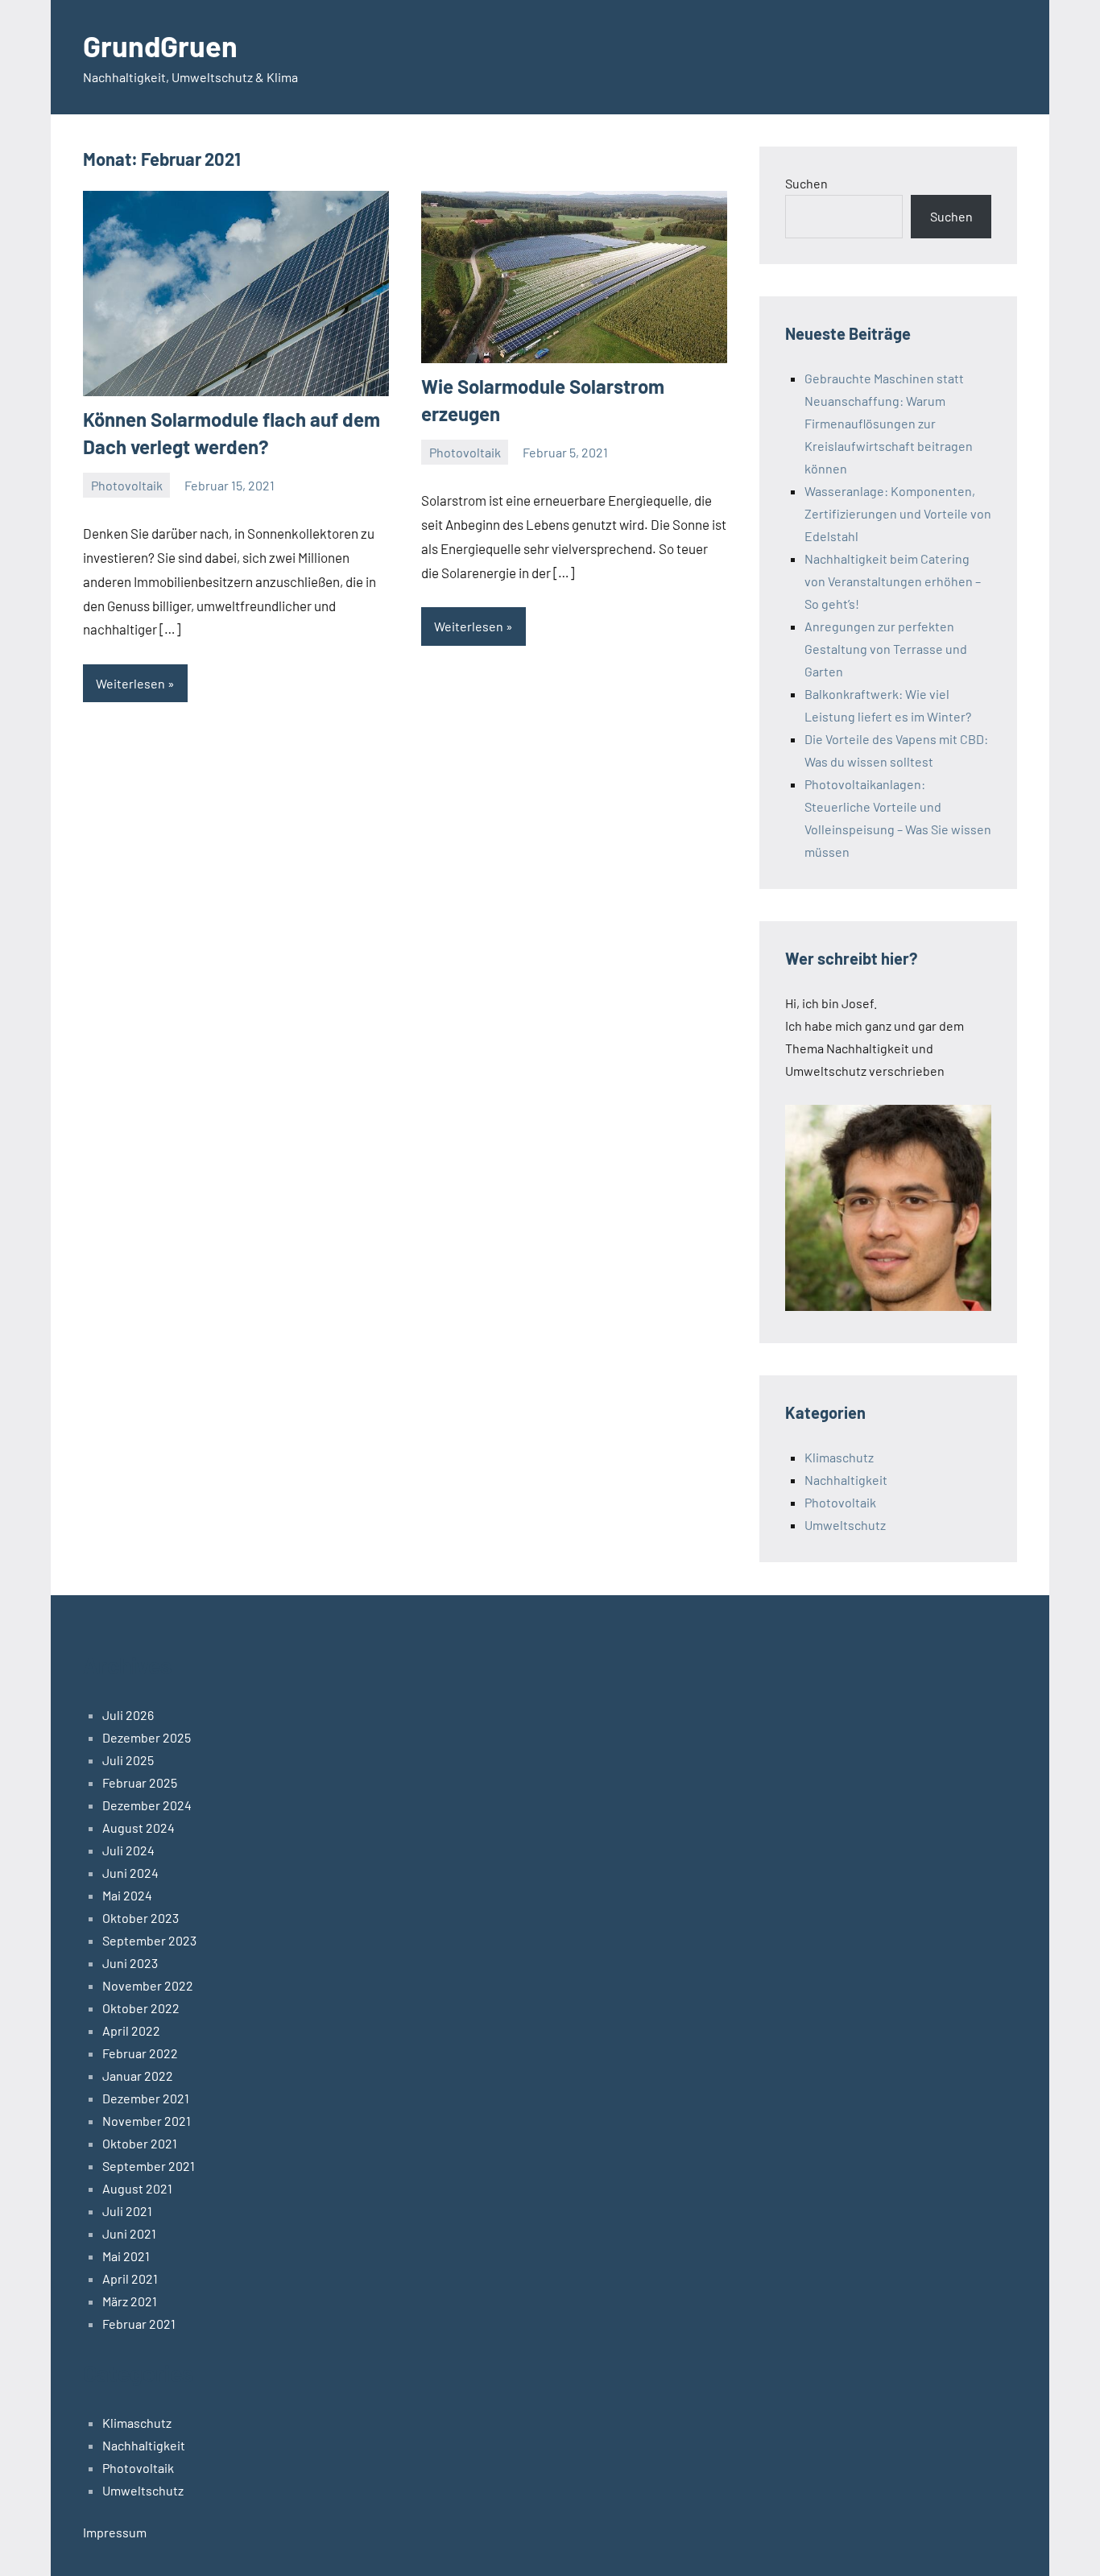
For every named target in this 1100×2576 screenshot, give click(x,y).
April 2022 (131, 2030)
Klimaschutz (839, 1457)
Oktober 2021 (140, 2143)
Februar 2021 (139, 2324)
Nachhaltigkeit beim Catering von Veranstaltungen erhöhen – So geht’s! (893, 581)
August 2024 (139, 1828)
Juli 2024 (128, 1850)
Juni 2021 (129, 2233)
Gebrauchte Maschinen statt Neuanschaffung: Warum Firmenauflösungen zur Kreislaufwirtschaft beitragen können (889, 423)
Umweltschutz (845, 1525)
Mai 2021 (126, 2256)
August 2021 (137, 2188)
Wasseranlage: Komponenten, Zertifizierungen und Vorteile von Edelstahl (898, 513)
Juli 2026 (128, 1715)
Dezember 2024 (147, 1805)
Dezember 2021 (146, 2098)
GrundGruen (160, 45)
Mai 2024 (127, 1895)
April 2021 (130, 2278)
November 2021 (147, 2121)
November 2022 (148, 1985)
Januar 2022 (138, 2076)
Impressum (115, 2532)
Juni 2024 (130, 1873)
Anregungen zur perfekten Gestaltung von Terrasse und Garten (886, 649)
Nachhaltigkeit (846, 1480)
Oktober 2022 (141, 2008)
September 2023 (149, 1940)
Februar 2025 (140, 1782)
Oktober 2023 (141, 1918)
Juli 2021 (127, 2211)
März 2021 (130, 2301)
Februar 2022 (140, 2053)
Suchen (806, 183)
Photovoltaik (127, 485)
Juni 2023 (130, 1963)
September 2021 (149, 2166)
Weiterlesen (130, 683)
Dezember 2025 (147, 1737)
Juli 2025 (128, 1760)
